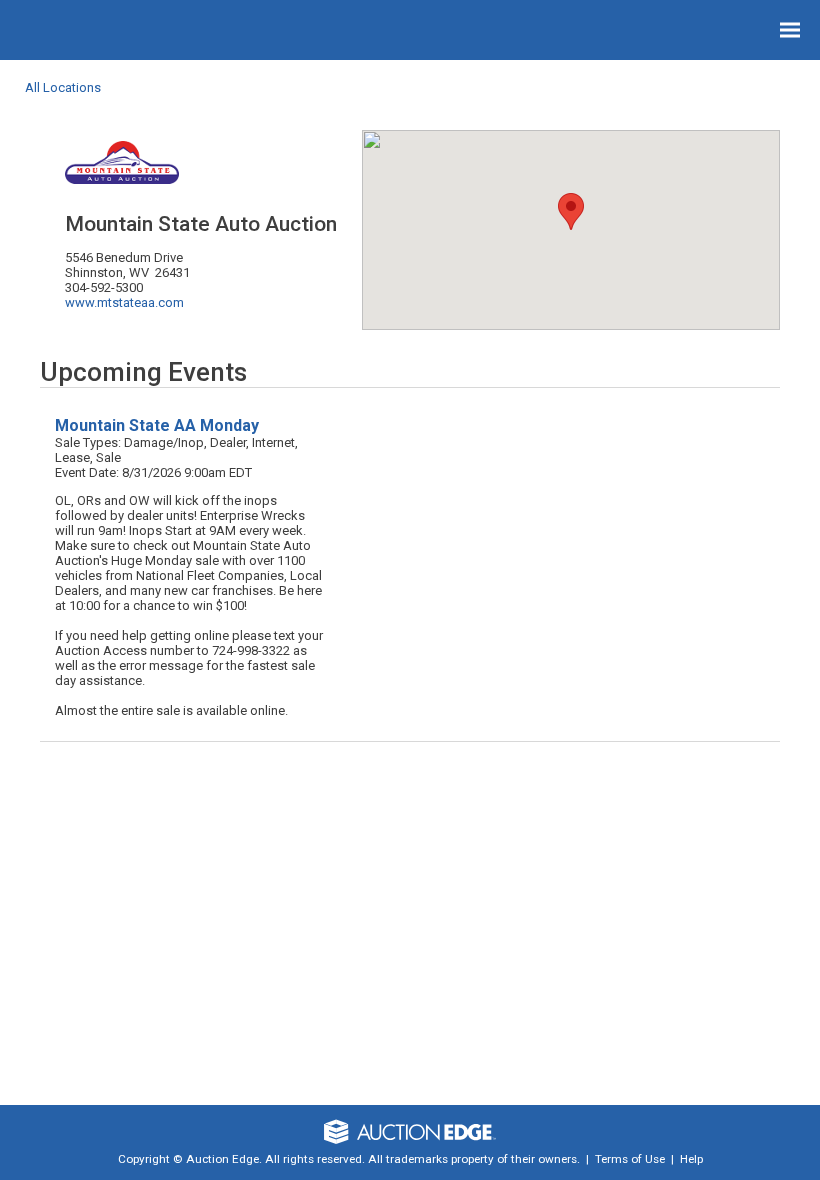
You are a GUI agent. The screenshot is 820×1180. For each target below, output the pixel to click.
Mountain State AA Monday (157, 425)
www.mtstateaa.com (124, 302)
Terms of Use (630, 1159)
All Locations (63, 87)
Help (691, 1159)
